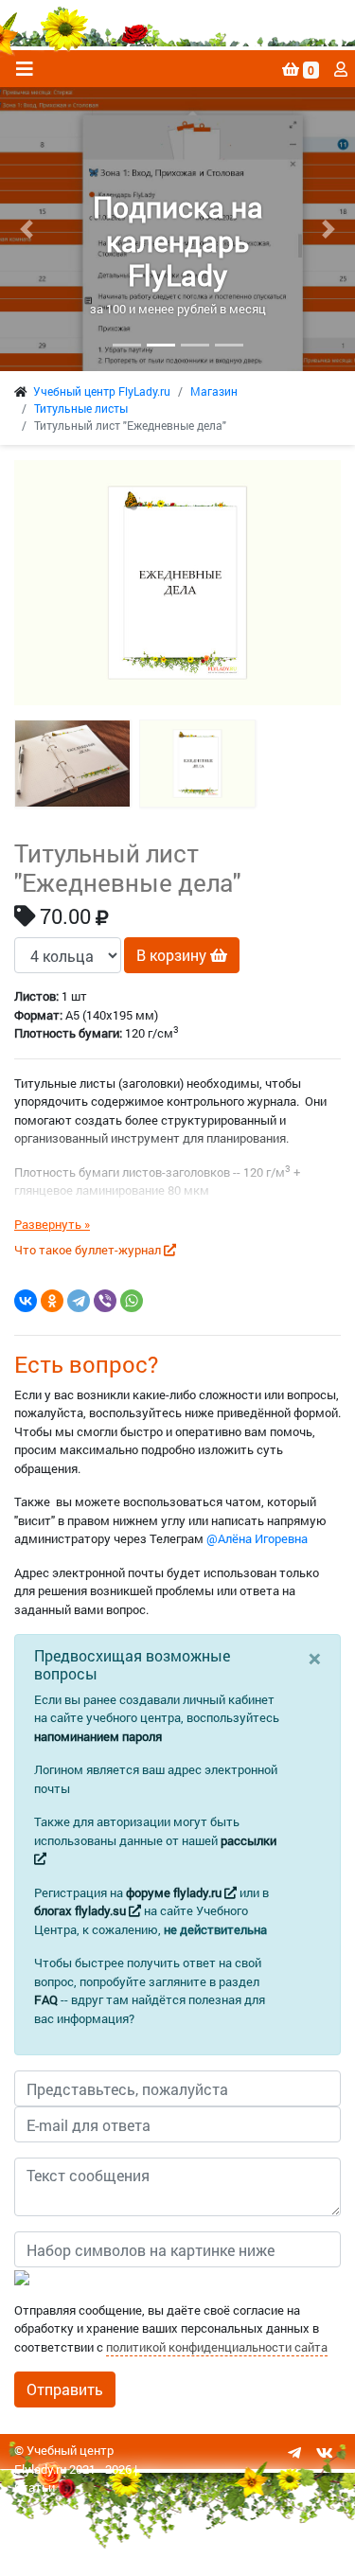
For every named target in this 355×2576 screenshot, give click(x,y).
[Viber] (105, 1301)
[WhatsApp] (132, 1301)
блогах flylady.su (81, 1910)
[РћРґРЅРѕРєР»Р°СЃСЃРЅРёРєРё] (52, 1301)
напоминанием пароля (98, 1736)
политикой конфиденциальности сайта (217, 2347)
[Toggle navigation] (25, 69)
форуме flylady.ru (175, 1892)
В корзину (173, 955)
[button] (27, 229)
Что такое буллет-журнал (89, 1250)
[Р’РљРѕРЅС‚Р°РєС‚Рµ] (26, 1301)
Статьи (35, 2487)
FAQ (46, 1999)
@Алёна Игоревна (257, 1538)
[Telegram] (79, 1301)
